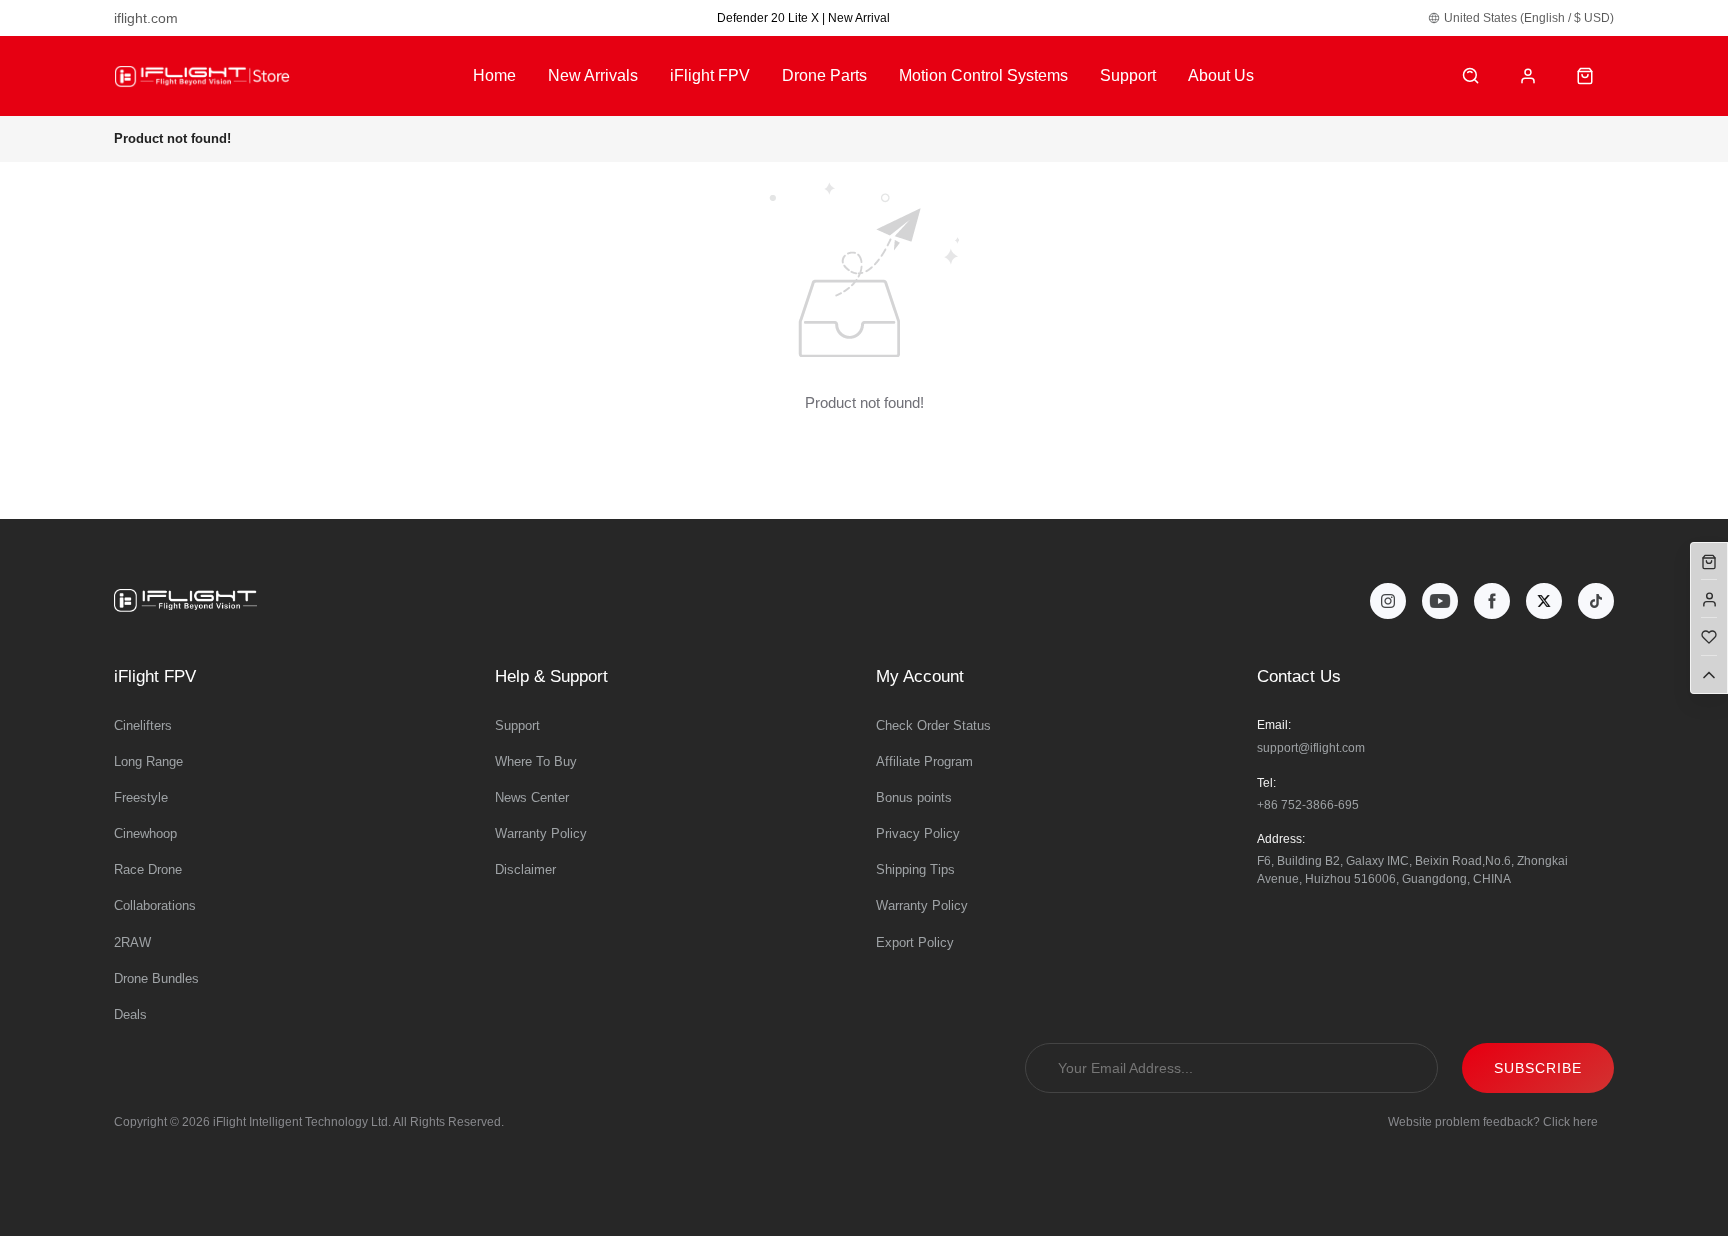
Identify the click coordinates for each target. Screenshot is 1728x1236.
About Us (1221, 75)
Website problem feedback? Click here (1493, 1122)
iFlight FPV (710, 75)
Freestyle (141, 797)
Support (1128, 75)
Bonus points (914, 797)
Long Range (148, 761)
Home (494, 75)
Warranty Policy (541, 833)
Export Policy (915, 942)
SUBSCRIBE (1538, 1068)
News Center (532, 797)
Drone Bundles (156, 978)
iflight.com (146, 18)
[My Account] (1528, 76)
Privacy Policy (918, 833)
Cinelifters (143, 725)
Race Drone (148, 869)
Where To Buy (536, 761)
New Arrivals (593, 75)
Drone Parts (824, 75)
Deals (130, 1014)
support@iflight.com (1311, 748)
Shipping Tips (915, 869)
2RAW (132, 942)
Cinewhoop (145, 833)
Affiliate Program (924, 761)
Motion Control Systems (983, 75)
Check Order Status (933, 725)
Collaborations (155, 905)
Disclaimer (525, 869)
